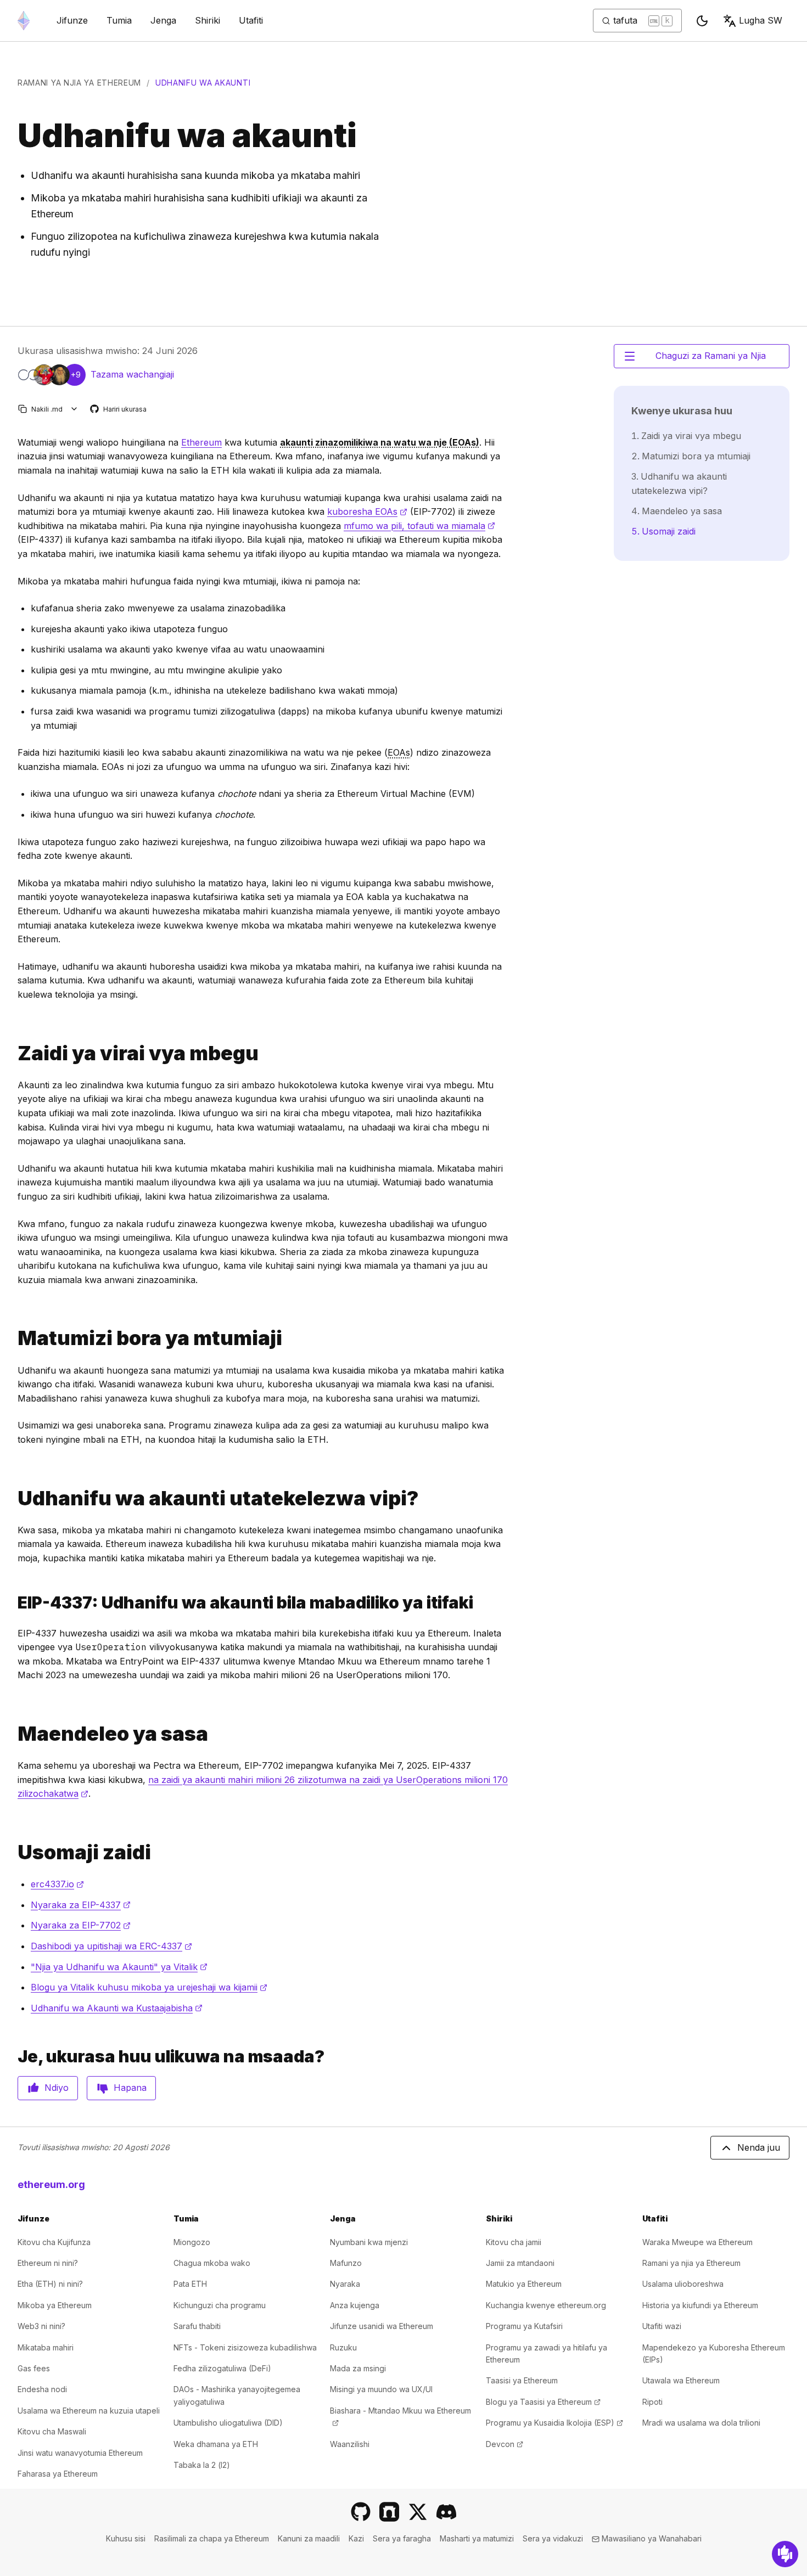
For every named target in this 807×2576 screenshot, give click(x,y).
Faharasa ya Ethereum (58, 2474)
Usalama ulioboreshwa (683, 2284)
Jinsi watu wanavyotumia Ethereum (80, 2453)
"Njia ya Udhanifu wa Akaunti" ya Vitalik (119, 1967)
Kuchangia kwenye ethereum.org (546, 2305)
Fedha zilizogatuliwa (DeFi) (222, 2368)
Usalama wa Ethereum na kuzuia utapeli (89, 2411)
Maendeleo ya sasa (682, 511)
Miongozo (192, 2242)
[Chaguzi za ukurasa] (74, 409)
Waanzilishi (350, 2444)
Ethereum (201, 442)
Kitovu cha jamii (514, 2242)
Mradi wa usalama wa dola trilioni (701, 2423)
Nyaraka (345, 2284)
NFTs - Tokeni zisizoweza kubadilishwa (245, 2347)
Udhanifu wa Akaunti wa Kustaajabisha (117, 2008)
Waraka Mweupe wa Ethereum (697, 2242)
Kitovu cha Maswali (52, 2431)
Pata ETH (190, 2284)
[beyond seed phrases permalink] (13, 1053)
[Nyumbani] (24, 21)
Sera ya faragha (402, 2538)
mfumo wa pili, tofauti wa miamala (419, 526)
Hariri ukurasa (119, 410)
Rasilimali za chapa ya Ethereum (212, 2538)
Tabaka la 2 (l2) (202, 2465)
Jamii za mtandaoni (520, 2263)
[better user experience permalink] (13, 1338)
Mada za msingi (358, 2368)
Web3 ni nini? (41, 2326)
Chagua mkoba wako (212, 2263)
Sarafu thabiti (197, 2326)
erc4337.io (57, 1884)
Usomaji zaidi (669, 531)
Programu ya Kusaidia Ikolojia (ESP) (554, 2423)
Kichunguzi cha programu (220, 2305)
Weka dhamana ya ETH (216, 2444)
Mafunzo (346, 2263)
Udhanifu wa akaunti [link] (203, 83)
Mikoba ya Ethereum (55, 2305)
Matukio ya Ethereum (524, 2284)
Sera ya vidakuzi (553, 2538)
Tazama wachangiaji (132, 374)
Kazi (356, 2538)
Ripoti (652, 2402)
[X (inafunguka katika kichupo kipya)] (418, 2512)
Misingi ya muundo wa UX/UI (381, 2389)
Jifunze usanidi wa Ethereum (382, 2326)
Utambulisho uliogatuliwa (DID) (228, 2423)
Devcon (505, 2444)
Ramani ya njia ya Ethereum (79, 83)
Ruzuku (343, 2347)
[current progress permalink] (13, 1734)
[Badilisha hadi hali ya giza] (702, 21)
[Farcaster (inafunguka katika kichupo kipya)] (389, 2512)
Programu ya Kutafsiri (524, 2326)
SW (761, 20)
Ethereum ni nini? (48, 2263)
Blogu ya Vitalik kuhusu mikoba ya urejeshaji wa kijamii (149, 1987)
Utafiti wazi (662, 2326)
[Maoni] (785, 2554)
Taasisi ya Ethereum (522, 2380)
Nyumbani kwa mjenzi (369, 2242)
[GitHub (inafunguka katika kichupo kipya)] (361, 2512)
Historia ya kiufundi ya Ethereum (700, 2305)
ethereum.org (51, 2184)
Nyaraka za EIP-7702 (81, 1925)
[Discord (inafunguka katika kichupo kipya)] (446, 2512)
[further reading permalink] (13, 1852)
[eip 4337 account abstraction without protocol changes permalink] (13, 1603)
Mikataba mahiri (46, 2347)
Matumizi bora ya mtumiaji (696, 456)
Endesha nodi (42, 2389)
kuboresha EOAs (367, 511)
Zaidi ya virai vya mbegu (691, 436)
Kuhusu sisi (126, 2538)
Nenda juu (759, 2147)
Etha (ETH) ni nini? (50, 2284)
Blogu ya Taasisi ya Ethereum (543, 2402)
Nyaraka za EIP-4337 (81, 1905)
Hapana (130, 2088)
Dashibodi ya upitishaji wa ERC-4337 (111, 1946)
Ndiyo (57, 2088)
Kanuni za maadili (309, 2538)
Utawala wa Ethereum (681, 2380)
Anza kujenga (355, 2305)
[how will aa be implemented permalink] (13, 1498)
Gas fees (34, 2368)
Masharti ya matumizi (477, 2538)
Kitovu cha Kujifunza (54, 2242)
